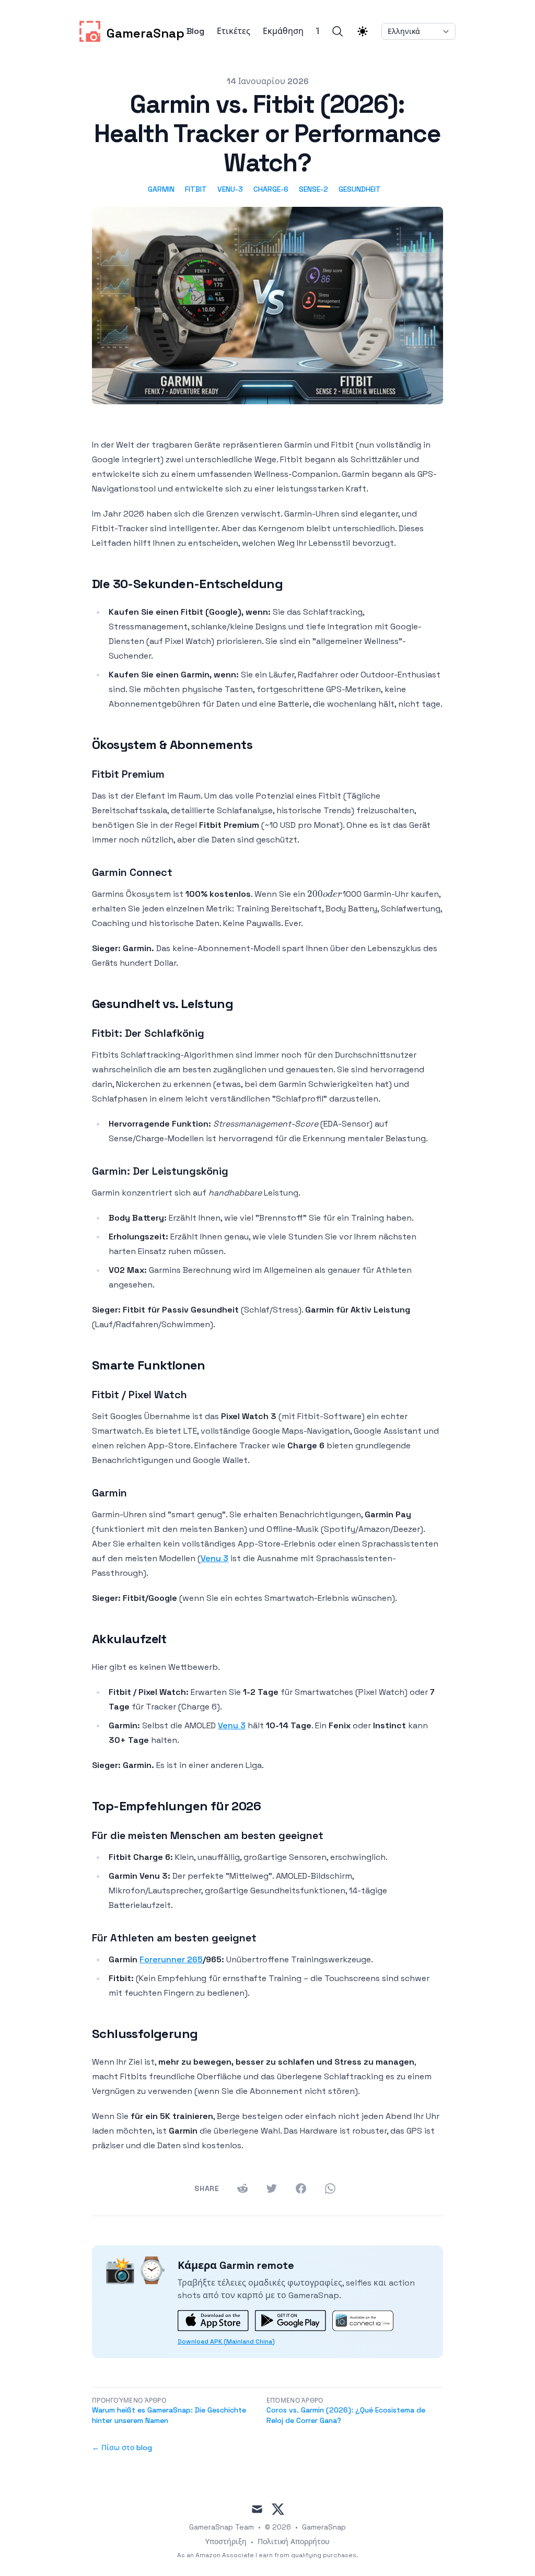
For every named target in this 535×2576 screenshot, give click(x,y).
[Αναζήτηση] (338, 31)
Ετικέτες (234, 31)
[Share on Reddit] (242, 2188)
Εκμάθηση (283, 31)
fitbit (196, 189)
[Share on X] (272, 2188)
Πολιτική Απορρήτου (294, 2542)
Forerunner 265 (171, 1959)
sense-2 (313, 189)
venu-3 (230, 189)
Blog (195, 31)
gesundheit (360, 189)
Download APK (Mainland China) (226, 2341)
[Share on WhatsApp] (330, 2188)
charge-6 (271, 189)
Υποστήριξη (226, 2542)
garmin (161, 189)
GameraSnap (324, 2527)
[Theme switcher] (363, 31)
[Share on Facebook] (301, 2188)
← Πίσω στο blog (122, 2448)
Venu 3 (214, 1558)
